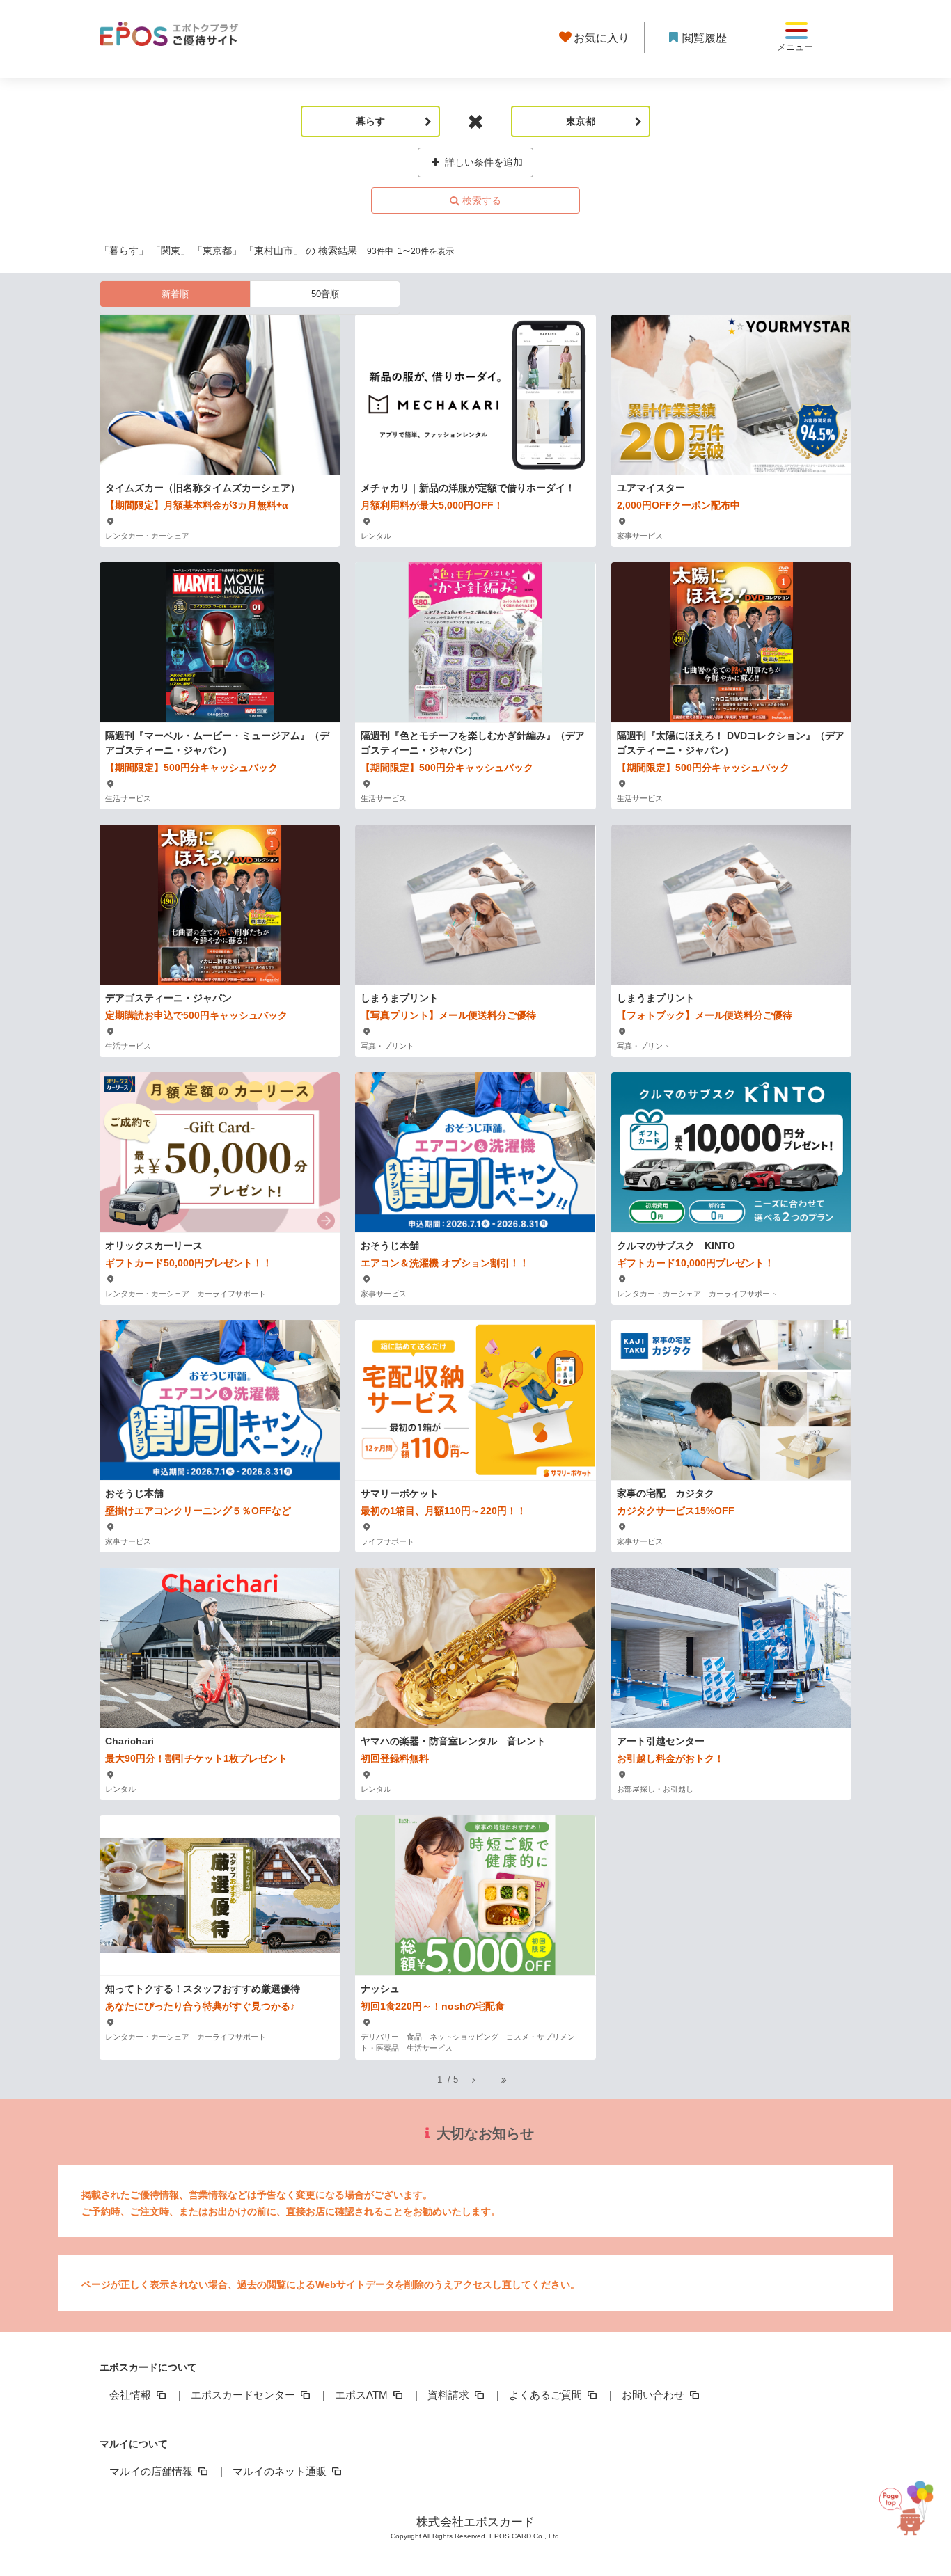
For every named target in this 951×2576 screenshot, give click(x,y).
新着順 (175, 294)
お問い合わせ (654, 2395)
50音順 (325, 294)
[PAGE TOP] (918, 2509)
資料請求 (450, 2395)
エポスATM (363, 2395)
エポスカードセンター (244, 2395)
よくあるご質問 (547, 2395)
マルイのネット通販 (281, 2471)
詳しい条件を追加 (482, 162)
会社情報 (132, 2395)
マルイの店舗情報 (152, 2471)
